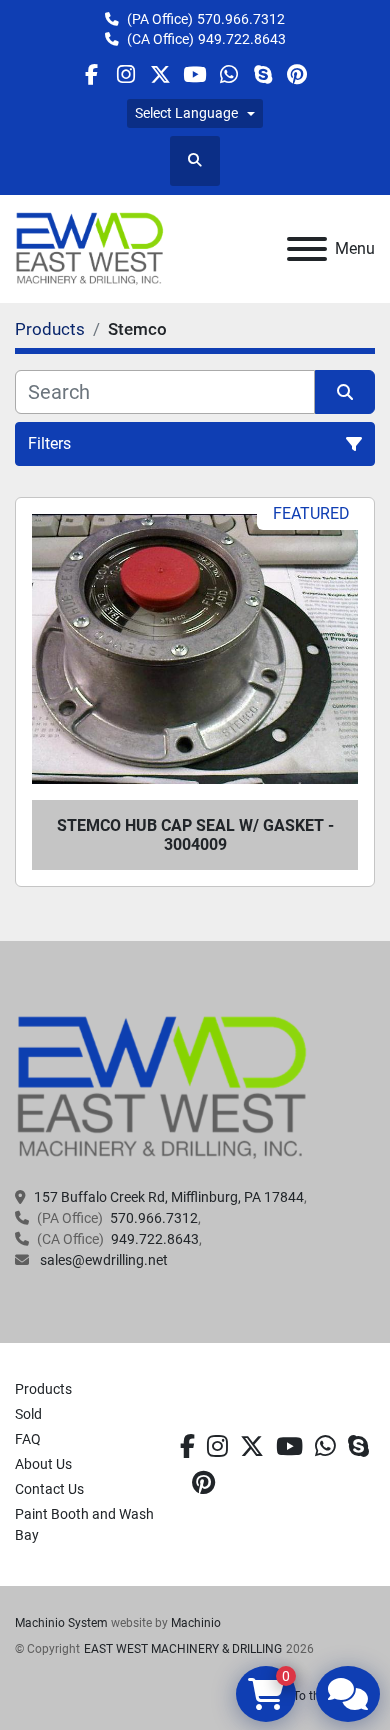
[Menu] (307, 249)
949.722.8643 (242, 39)
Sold (28, 1414)
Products (43, 1389)
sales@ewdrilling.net (102, 1260)
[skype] (358, 1447)
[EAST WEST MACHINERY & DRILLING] (162, 1087)
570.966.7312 (241, 19)
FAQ (28, 1439)
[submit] (345, 392)
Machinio (196, 1623)
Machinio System (61, 1623)
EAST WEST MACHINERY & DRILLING (183, 1649)
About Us (43, 1464)
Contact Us (49, 1489)
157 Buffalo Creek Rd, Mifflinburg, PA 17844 (169, 1197)
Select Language (186, 113)
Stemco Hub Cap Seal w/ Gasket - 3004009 (195, 835)
